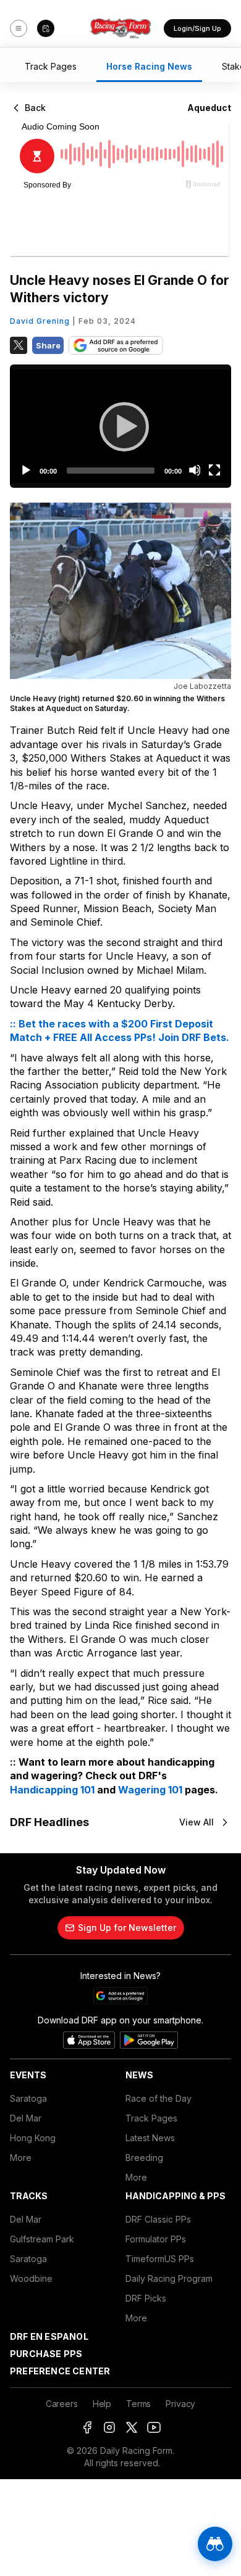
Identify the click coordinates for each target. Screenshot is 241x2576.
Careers (62, 2404)
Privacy (180, 2404)
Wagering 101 (150, 1790)
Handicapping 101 (52, 1790)
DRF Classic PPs (158, 2219)
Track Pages (151, 2118)
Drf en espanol (49, 2336)
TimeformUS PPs (160, 2259)
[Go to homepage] (120, 28)
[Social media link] (87, 2427)
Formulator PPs (156, 2239)
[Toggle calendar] (46, 28)
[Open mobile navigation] (19, 28)
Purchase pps (46, 2354)
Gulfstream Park (42, 2239)
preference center (60, 2371)
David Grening (40, 321)
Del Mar (26, 2118)
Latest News (150, 2138)
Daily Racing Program (169, 2278)
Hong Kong (33, 2138)
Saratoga (28, 2098)
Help (102, 2404)
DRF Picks (146, 2298)
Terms (138, 2404)
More (21, 2158)
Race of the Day (159, 2098)
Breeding (144, 2158)
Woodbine (31, 2278)
